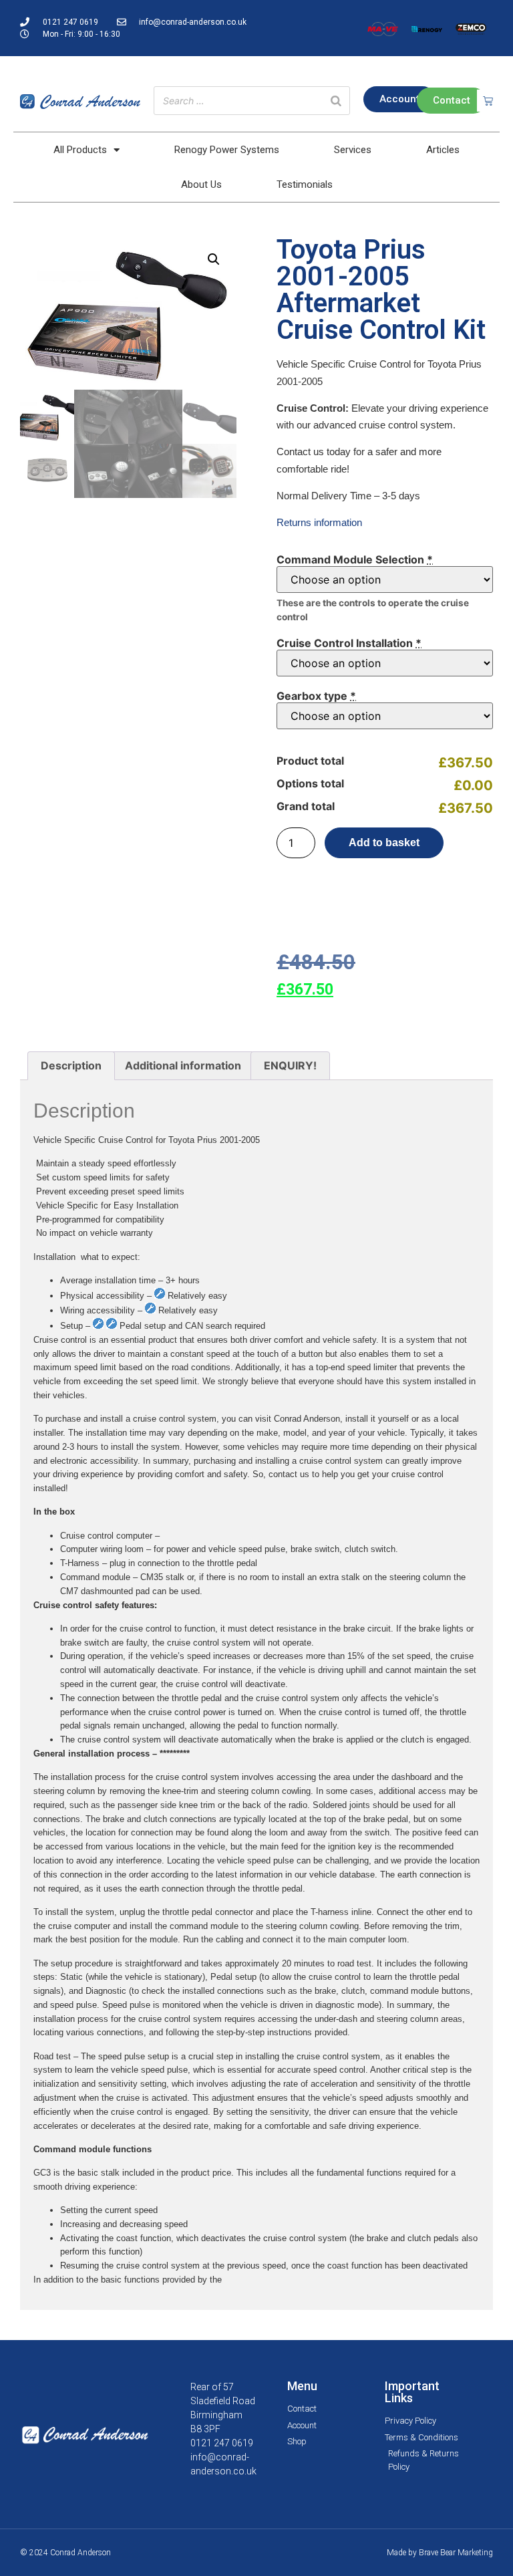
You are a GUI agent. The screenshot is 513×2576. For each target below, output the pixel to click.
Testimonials (305, 184)
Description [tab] (71, 1065)
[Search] (336, 101)
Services (353, 150)
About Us (201, 184)
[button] (214, 259)
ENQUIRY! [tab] (290, 1065)
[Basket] (488, 101)
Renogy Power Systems (227, 150)
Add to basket (384, 843)
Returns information (319, 522)
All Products (80, 150)
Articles (443, 150)
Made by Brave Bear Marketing (440, 2553)
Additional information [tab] (183, 1065)
